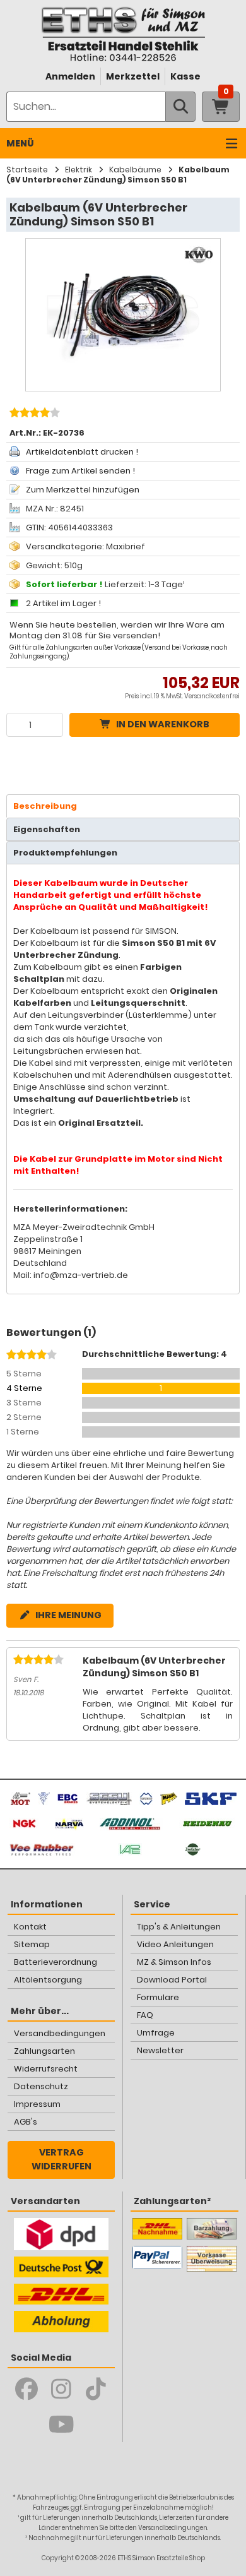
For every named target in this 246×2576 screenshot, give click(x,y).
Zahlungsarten (44, 2051)
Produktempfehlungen (65, 853)
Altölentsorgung (48, 1980)
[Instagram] (61, 2389)
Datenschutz (41, 2086)
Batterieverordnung (56, 1962)
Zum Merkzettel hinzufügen (83, 490)
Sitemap (32, 1944)
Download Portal (172, 1980)
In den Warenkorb (163, 724)
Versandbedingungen (60, 2033)
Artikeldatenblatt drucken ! (82, 452)
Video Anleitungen (175, 1944)
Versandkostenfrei (212, 696)
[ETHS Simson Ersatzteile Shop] (123, 34)
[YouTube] (61, 2424)
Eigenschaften (47, 829)
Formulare (158, 1997)
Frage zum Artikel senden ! (80, 471)
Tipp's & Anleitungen (179, 1927)
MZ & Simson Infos (174, 1962)
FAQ (145, 2015)
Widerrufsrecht (46, 2069)
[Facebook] (27, 2389)
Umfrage (156, 2033)
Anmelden (70, 76)
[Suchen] (180, 107)
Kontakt (30, 1927)
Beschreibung (45, 806)
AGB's (26, 2122)
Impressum (37, 2104)
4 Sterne (24, 1388)
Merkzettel (133, 76)
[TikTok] (96, 2389)
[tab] (123, 806)
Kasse (185, 76)
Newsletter (160, 2050)
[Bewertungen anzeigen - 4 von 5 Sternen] (33, 414)
